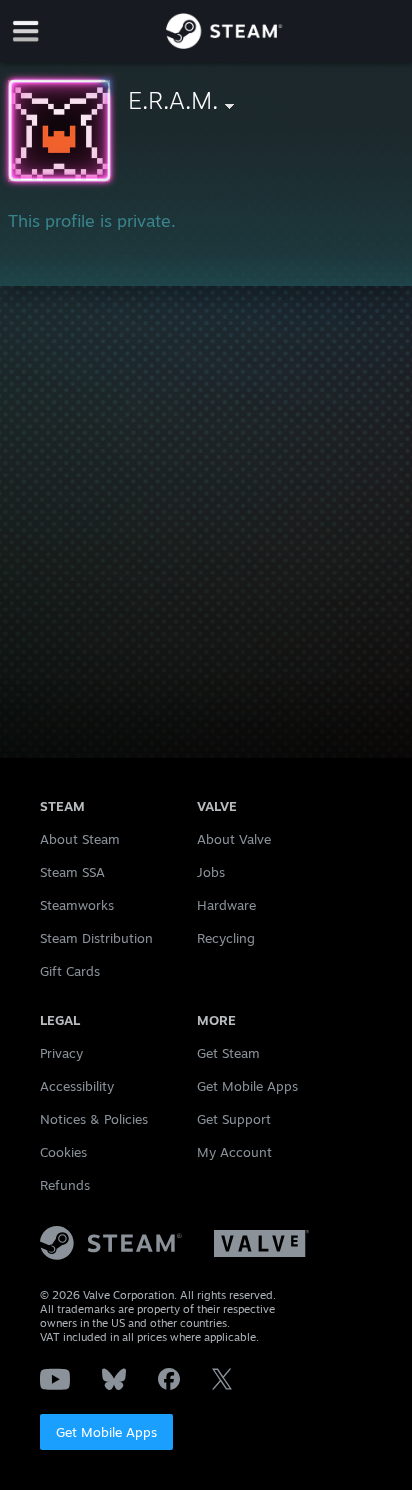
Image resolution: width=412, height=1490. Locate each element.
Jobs (211, 872)
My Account (234, 1152)
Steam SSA (72, 872)
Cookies (63, 1152)
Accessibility (77, 1086)
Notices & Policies (94, 1119)
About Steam (80, 839)
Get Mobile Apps (106, 1432)
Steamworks (77, 905)
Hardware (226, 905)
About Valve (234, 839)
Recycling (226, 938)
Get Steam (228, 1053)
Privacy (61, 1053)
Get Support (234, 1119)
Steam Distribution (96, 938)
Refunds (65, 1185)
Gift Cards (70, 971)
